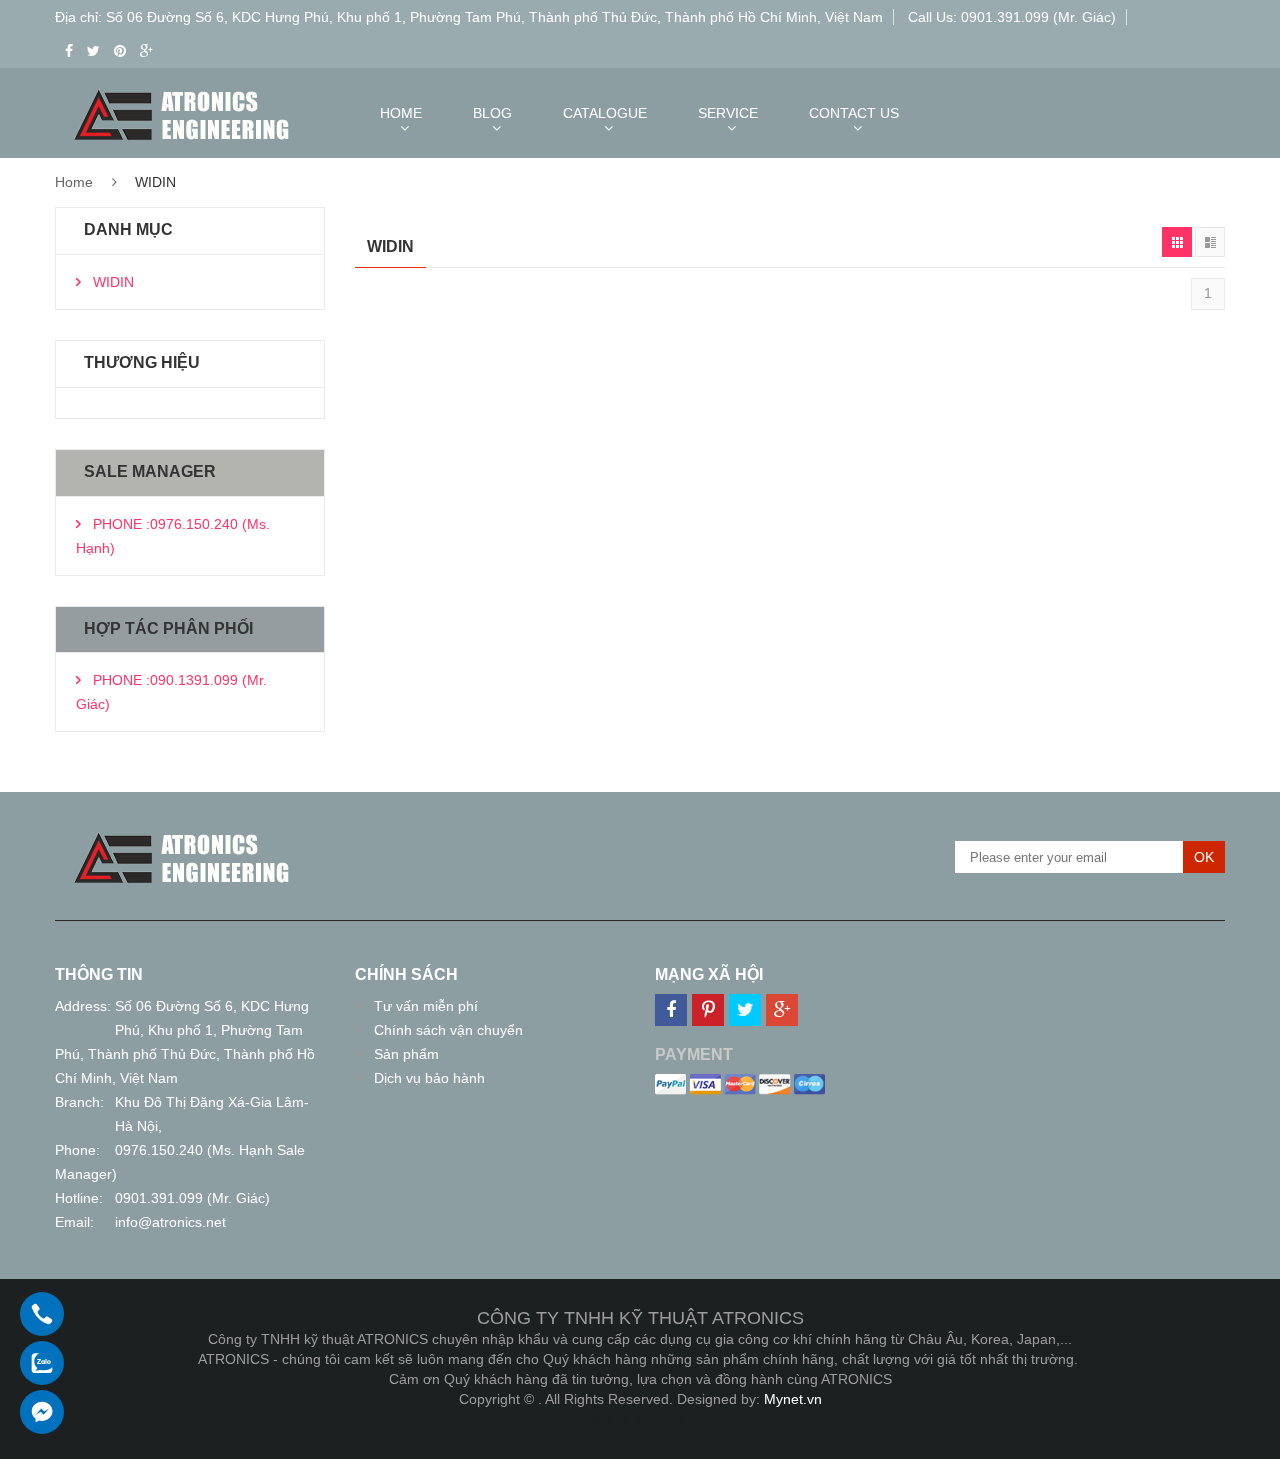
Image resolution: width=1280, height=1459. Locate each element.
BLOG (492, 113)
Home (74, 182)
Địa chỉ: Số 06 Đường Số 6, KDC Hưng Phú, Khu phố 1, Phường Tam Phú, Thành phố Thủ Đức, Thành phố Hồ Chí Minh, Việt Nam (469, 17)
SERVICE (728, 113)
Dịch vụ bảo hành (429, 1078)
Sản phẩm (406, 1054)
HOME (401, 113)
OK (1204, 857)
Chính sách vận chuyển (448, 1030)
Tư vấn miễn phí (426, 1006)
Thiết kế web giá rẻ (640, 1419)
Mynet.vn (793, 1399)
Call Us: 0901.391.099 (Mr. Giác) (1012, 17)
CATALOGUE (605, 113)
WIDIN (113, 282)
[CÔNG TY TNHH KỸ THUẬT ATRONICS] (182, 836)
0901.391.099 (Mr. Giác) (192, 1198)
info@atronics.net (170, 1222)
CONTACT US (854, 113)
